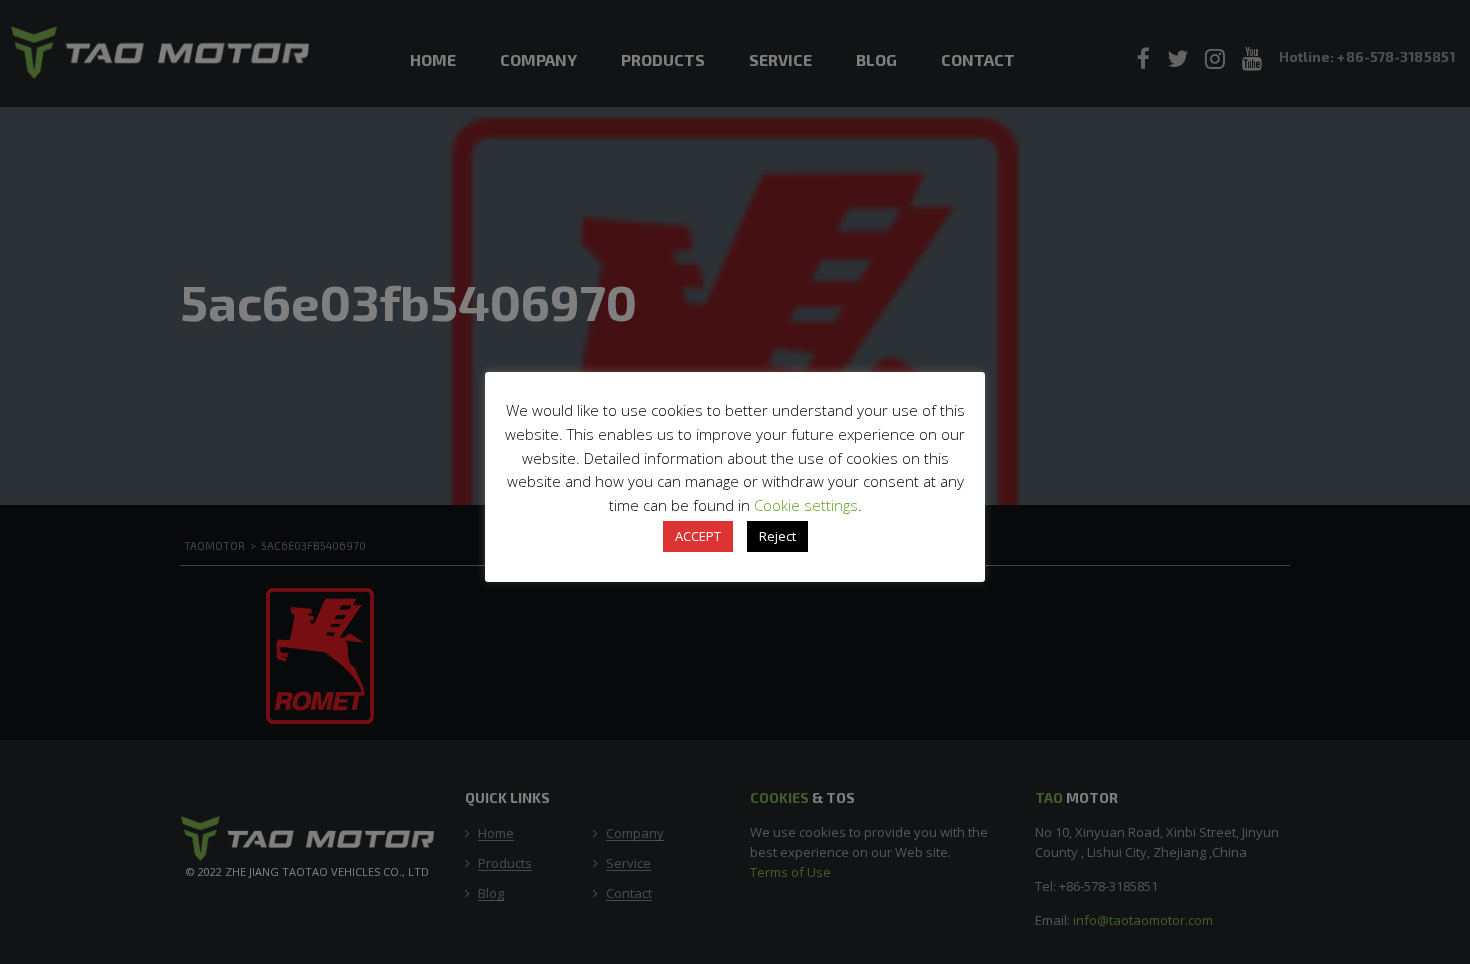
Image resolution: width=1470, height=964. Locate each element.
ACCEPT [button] (698, 536)
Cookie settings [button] (806, 505)
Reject (777, 536)
